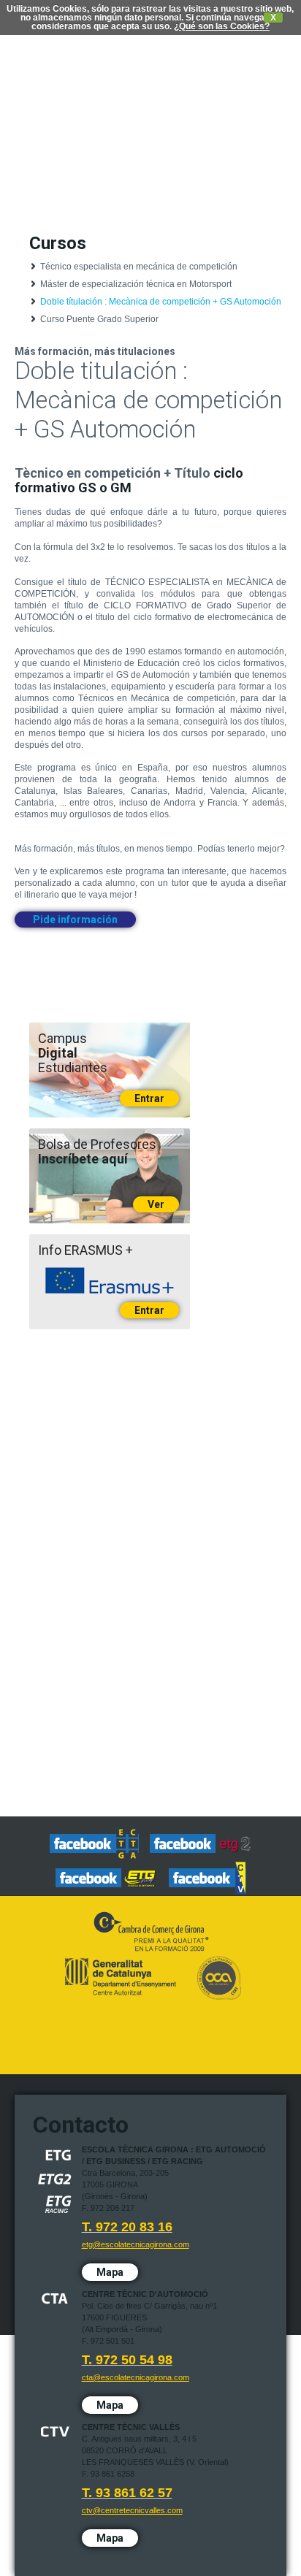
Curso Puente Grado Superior (99, 319)
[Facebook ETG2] (201, 1845)
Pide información (75, 920)
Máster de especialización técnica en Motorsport (136, 284)
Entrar (149, 1098)
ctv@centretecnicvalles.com (132, 2510)
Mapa (110, 2272)
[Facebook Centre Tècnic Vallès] (207, 1879)
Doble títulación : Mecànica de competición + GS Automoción (161, 302)
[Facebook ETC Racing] (107, 1879)
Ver (156, 1204)
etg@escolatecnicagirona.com (136, 2244)
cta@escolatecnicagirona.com (136, 2377)
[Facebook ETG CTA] (94, 1845)
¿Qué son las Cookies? (222, 26)
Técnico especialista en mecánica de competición (139, 267)
